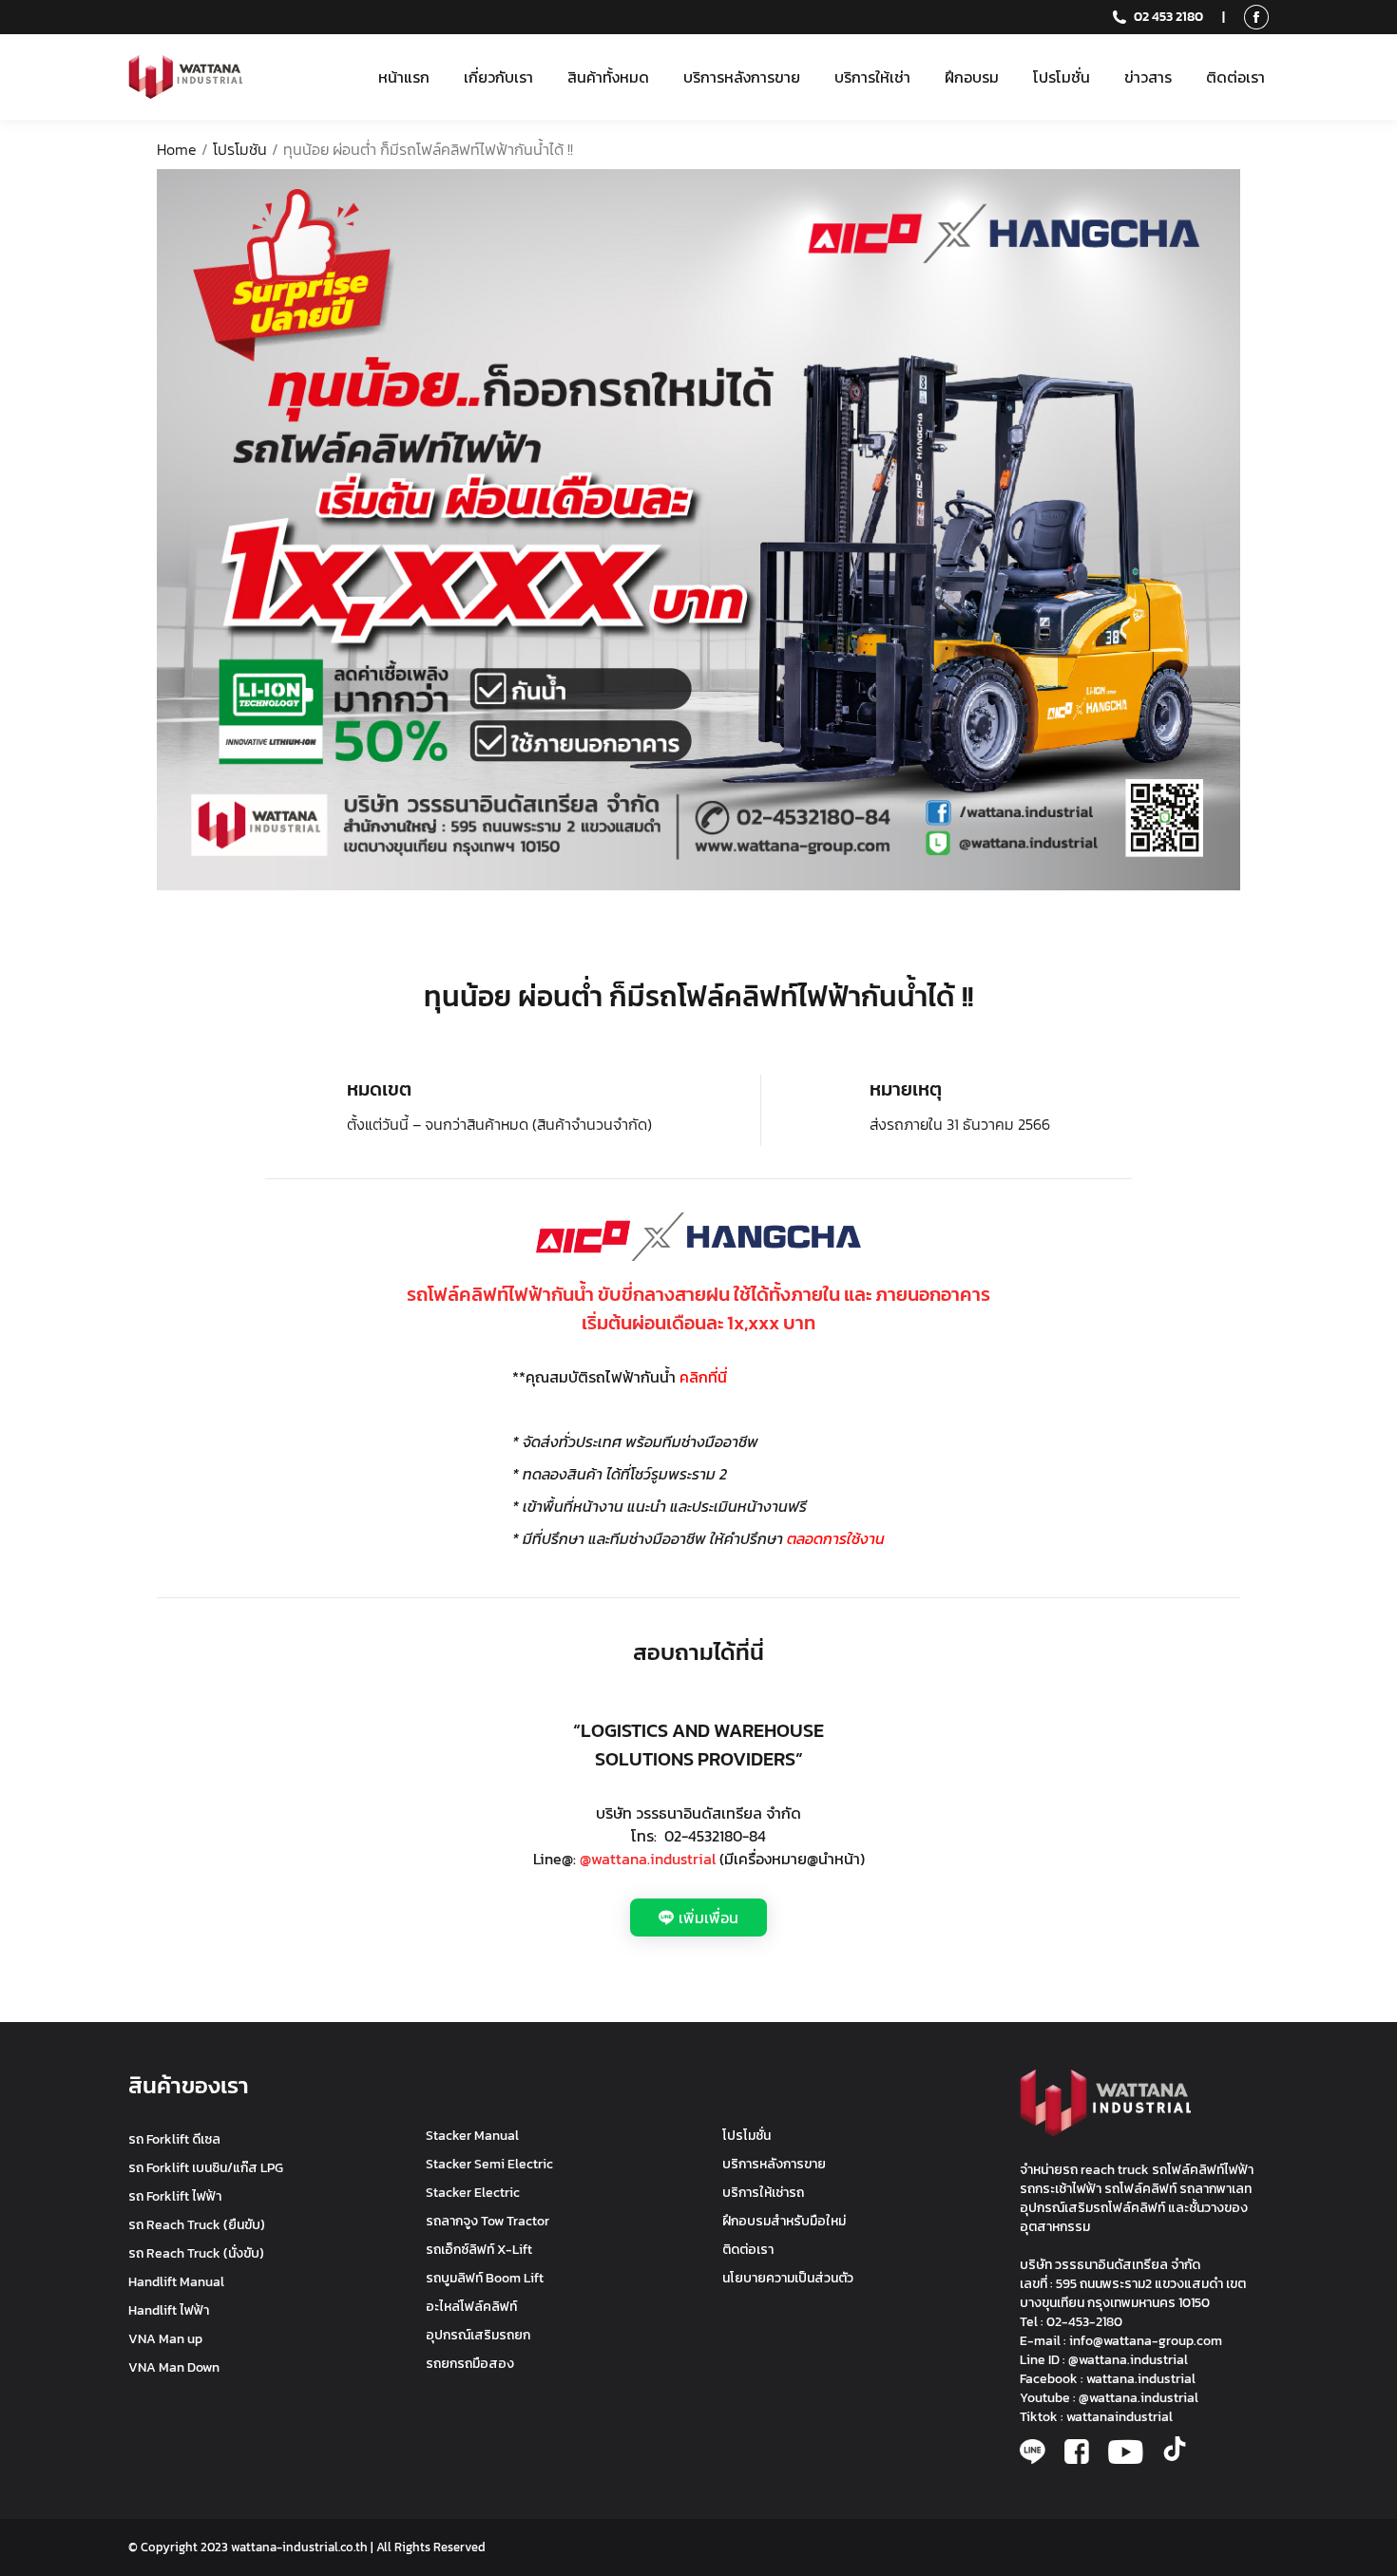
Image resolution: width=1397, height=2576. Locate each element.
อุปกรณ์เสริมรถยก (478, 2335)
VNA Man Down (174, 2367)
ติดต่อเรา (748, 2250)
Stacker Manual (472, 2136)
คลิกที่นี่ (703, 1377)
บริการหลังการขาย (774, 2164)
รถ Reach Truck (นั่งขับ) (196, 2253)
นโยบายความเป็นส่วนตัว (788, 2278)
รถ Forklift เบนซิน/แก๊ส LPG (206, 2168)
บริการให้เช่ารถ (763, 2193)
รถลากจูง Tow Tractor (488, 2221)
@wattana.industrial (648, 1859)
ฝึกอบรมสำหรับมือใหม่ (784, 2221)
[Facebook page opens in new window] (1256, 17)
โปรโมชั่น (746, 2136)
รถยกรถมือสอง (470, 2364)
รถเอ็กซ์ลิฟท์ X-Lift (479, 2250)
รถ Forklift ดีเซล (174, 2139)
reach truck (1115, 2170)
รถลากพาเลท (1215, 2189)
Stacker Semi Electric (489, 2164)
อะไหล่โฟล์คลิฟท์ (471, 2307)
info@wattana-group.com (1146, 2341)
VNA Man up (165, 2339)
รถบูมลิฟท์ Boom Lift (485, 2278)
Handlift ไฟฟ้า (169, 2310)
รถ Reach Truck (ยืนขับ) (197, 2225)
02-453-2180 (1084, 2322)
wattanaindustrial (1120, 2417)
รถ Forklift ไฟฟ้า (175, 2196)
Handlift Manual (176, 2282)
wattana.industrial (1141, 2379)
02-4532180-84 (715, 1836)
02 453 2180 (1168, 17)
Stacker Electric (473, 2193)
